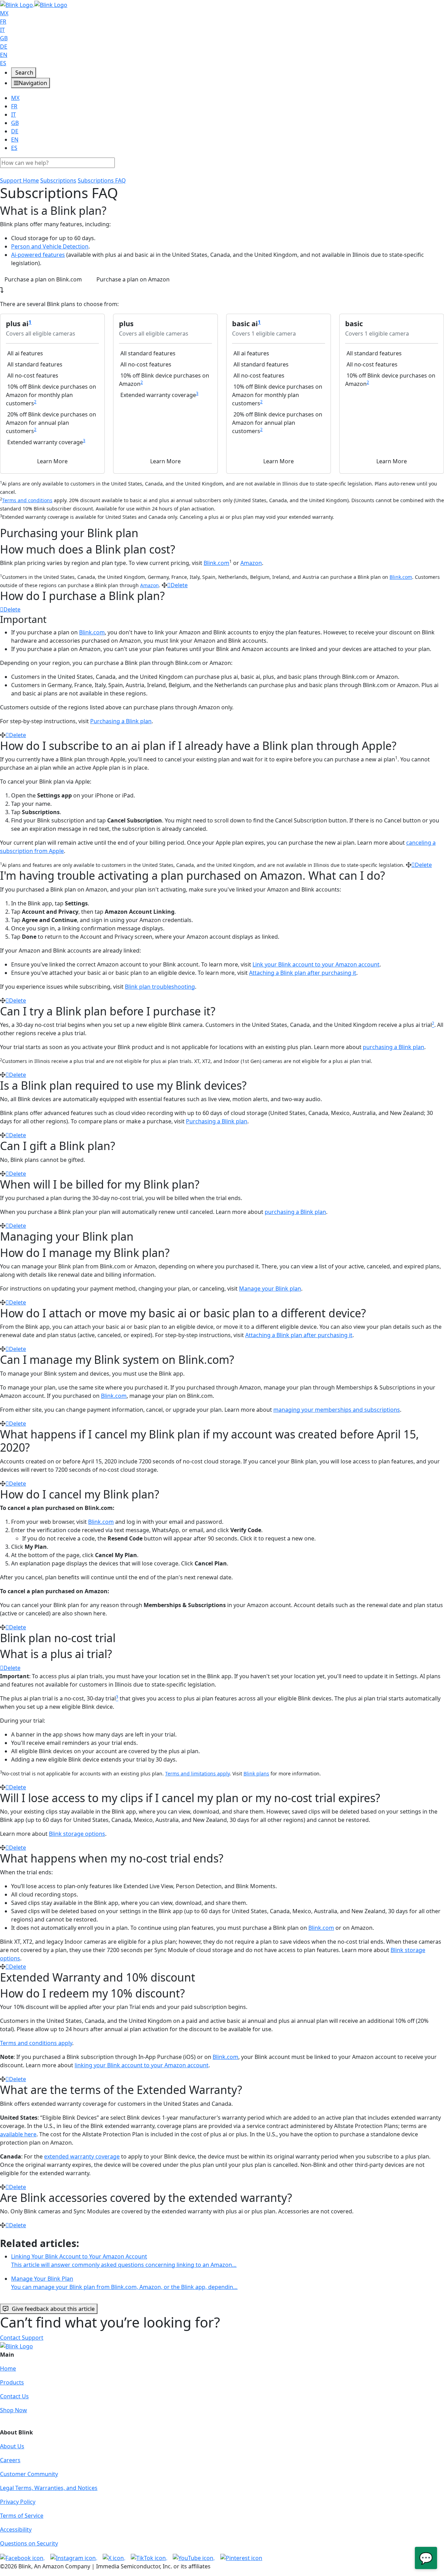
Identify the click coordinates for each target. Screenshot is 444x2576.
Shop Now (14, 2410)
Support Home (19, 180)
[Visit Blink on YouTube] (194, 2557)
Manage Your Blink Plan (124, 2283)
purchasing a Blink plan (394, 1047)
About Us (12, 2446)
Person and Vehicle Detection (50, 246)
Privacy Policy (18, 2502)
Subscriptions (58, 180)
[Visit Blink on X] (114, 2557)
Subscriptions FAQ (102, 180)
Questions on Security (29, 2543)
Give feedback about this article (53, 2309)
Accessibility (16, 2529)
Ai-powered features (38, 255)
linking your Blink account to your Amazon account (142, 2065)
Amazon (251, 563)
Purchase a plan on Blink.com (43, 279)
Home (8, 2368)
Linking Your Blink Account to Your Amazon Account (124, 2261)
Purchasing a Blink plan (121, 721)
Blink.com (216, 563)
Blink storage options (77, 1834)
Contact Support (22, 2338)
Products (12, 2382)
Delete (179, 585)
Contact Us (14, 2396)
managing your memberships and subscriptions (337, 1410)
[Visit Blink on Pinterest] (241, 2557)
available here (18, 2134)
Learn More (52, 461)
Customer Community (29, 2474)
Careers (10, 2460)
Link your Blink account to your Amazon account (316, 964)
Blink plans (256, 1773)
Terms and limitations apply (197, 1773)
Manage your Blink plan (270, 1289)
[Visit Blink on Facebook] (22, 2557)
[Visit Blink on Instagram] (74, 2557)
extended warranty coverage (82, 2156)
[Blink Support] (34, 4)
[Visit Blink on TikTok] (149, 2557)
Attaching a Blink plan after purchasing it (303, 973)
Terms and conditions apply (36, 2043)
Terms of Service (22, 2516)
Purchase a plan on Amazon (133, 279)
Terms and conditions (27, 500)
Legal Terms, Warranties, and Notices (49, 2488)
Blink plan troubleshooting (160, 987)
